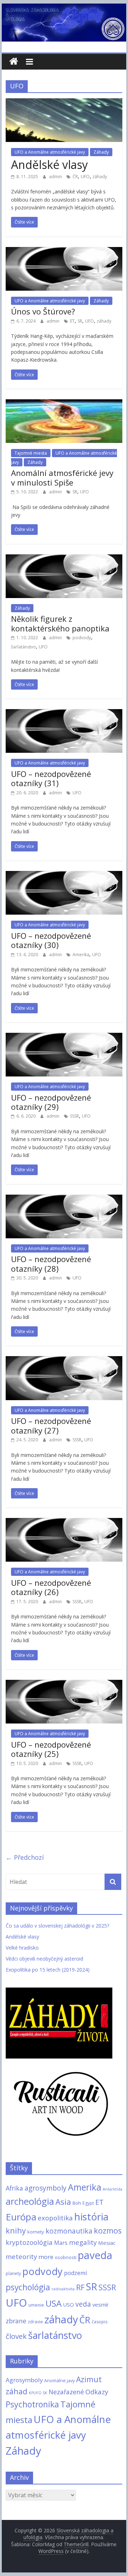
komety (36, 2232)
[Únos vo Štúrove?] (64, 251)
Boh (77, 2203)
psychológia (28, 2287)
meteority (21, 2256)
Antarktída (113, 2189)
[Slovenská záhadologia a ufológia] (14, 62)
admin (56, 177)
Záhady (101, 152)
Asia (63, 2202)
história (91, 2216)
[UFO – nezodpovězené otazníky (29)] (64, 1037)
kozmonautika (69, 2231)
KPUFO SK (38, 2393)
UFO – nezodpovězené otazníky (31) (51, 778)
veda (83, 2304)
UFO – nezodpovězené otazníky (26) (51, 1587)
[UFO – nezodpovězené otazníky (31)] (64, 713)
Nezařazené (66, 2392)
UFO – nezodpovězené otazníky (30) (51, 940)
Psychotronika (32, 2404)
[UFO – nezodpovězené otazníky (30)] (64, 875)
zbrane (16, 2321)
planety (13, 2273)
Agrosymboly (24, 2380)
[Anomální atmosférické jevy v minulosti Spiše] (64, 404)
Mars (61, 2243)
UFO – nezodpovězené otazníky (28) (51, 1264)
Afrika (14, 2188)
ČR (75, 177)
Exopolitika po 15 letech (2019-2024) (48, 1970)
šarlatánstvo (23, 647)
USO (68, 2304)
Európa (21, 2217)
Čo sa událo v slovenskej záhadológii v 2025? (57, 1926)
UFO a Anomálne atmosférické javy (50, 152)
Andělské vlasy (49, 165)
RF (80, 2287)
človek (16, 2336)
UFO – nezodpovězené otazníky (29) (51, 1102)
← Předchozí (25, 1857)
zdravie (35, 2322)
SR (80, 321)
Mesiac (107, 2243)
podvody (82, 638)
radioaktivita (63, 2289)
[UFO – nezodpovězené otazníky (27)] (64, 1360)
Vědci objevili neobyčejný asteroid (44, 1959)
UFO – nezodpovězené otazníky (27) (51, 1425)
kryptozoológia (29, 2242)
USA (54, 2303)
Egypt (88, 2203)
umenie (36, 2305)
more (46, 2257)
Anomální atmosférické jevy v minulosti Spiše (62, 477)
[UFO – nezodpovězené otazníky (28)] (64, 1199)
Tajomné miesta (31, 453)
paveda (95, 2255)
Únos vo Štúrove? (43, 311)
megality (83, 2242)
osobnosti (66, 2257)
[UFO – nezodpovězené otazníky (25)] (64, 1684)
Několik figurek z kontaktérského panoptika (60, 623)
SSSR (74, 1116)
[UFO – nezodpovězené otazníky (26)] (64, 1522)
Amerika (81, 955)
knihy (16, 2230)
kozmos (108, 2230)
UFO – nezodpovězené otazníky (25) (51, 1749)
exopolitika (55, 2218)
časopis (100, 2322)
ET (72, 321)
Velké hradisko (22, 1948)
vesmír (101, 2304)
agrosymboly (46, 2188)
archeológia (30, 2201)
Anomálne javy (59, 2380)
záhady (100, 177)
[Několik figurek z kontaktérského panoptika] (64, 559)
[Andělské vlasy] (64, 103)
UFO (85, 177)
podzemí (75, 2273)
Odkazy (97, 2392)
